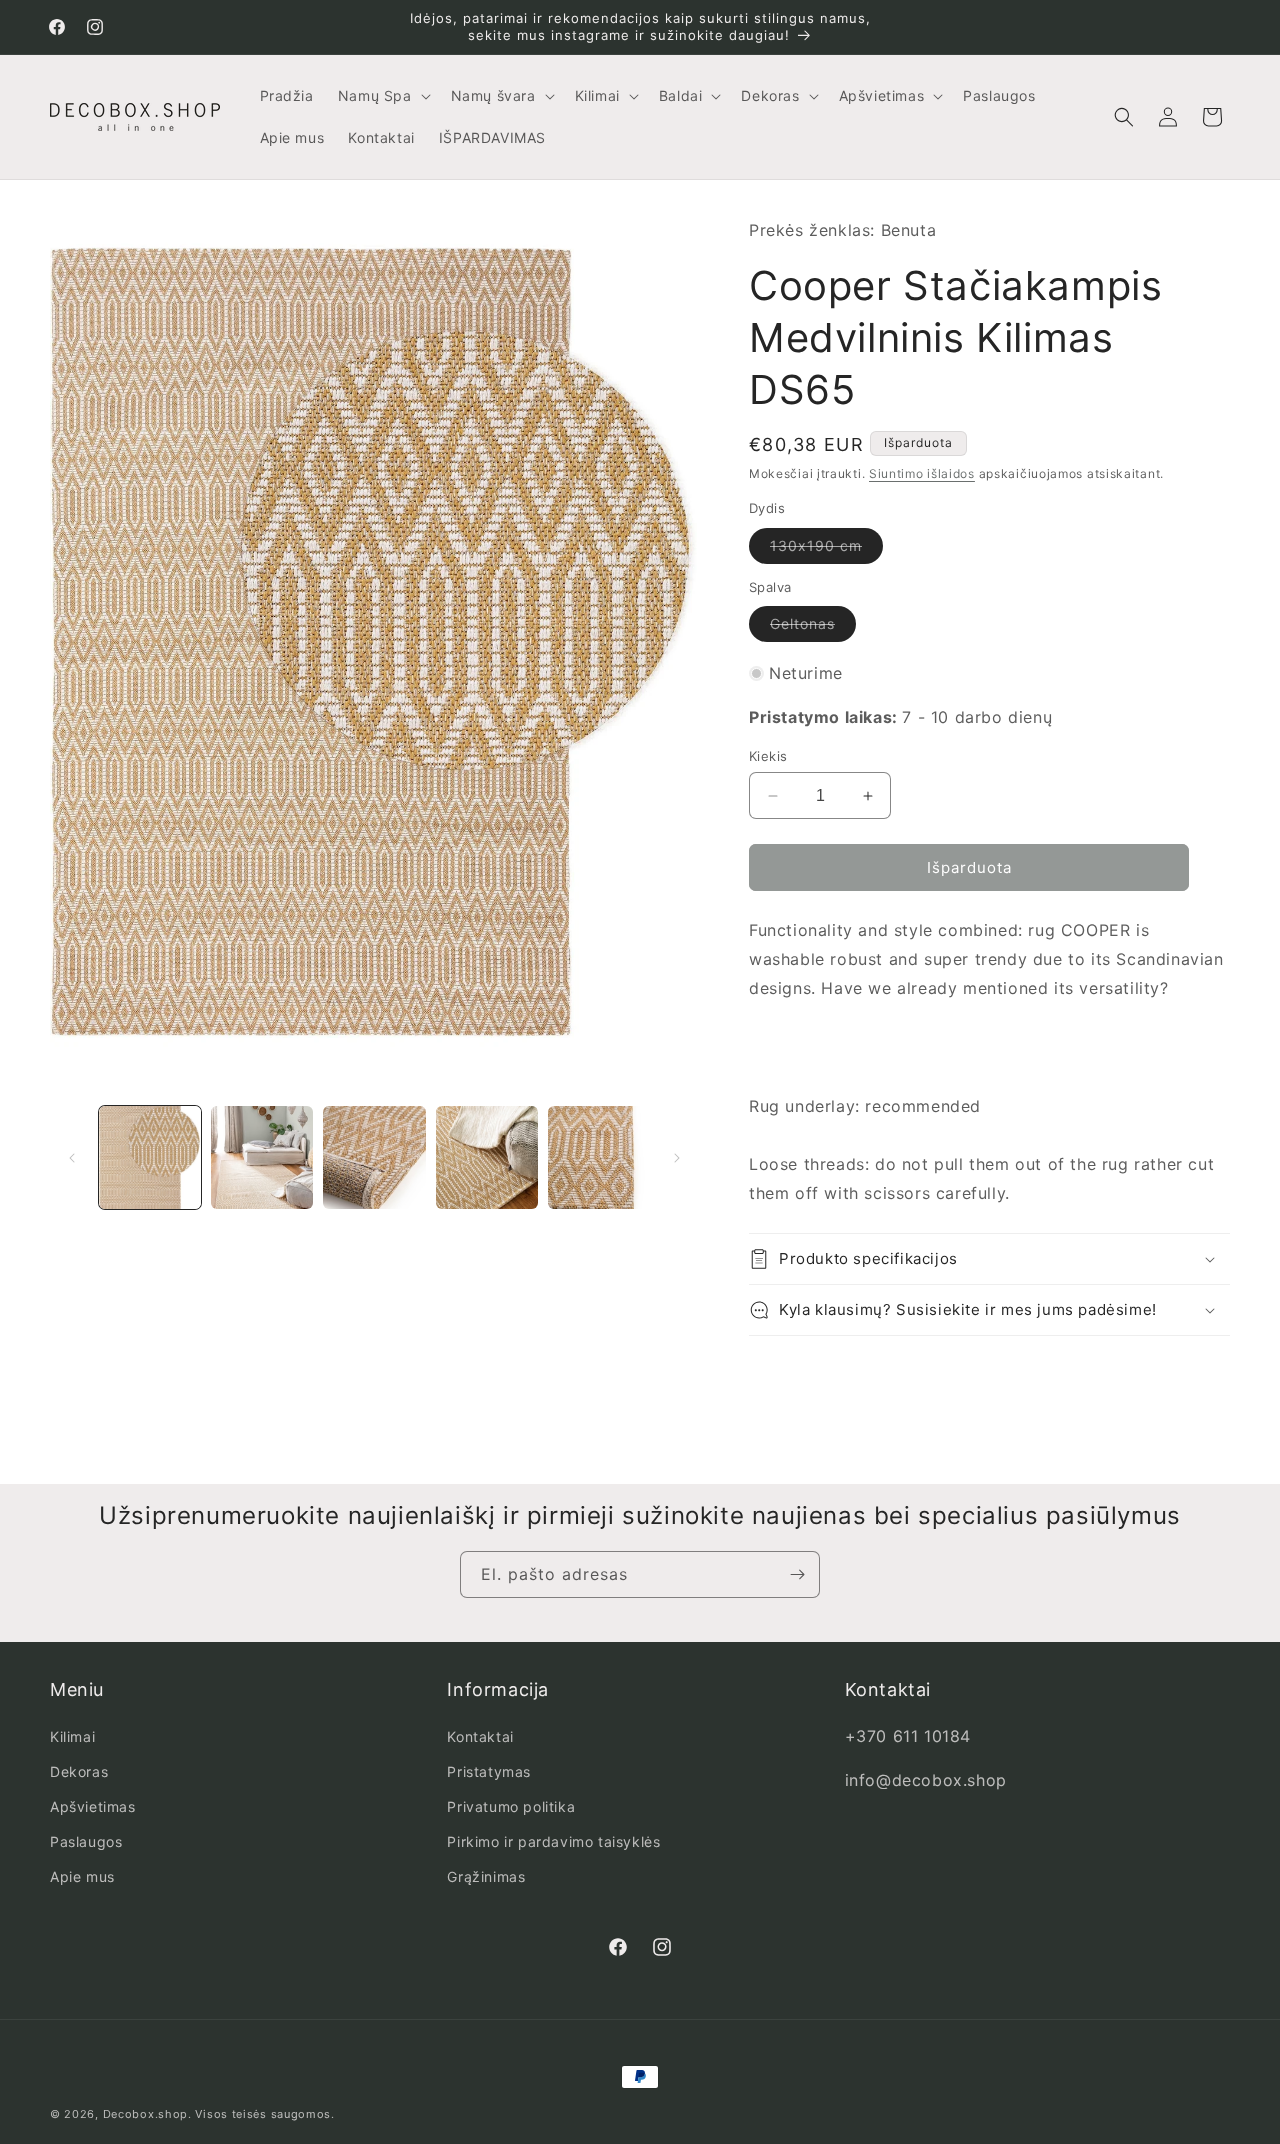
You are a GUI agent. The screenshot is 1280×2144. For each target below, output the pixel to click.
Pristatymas (489, 1771)
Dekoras (79, 1771)
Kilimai (72, 1736)
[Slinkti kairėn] (72, 1158)
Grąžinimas (486, 1876)
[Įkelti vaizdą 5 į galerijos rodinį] (599, 1157)
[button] (382, 96)
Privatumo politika (511, 1806)
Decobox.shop (145, 2114)
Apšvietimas (93, 1806)
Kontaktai (480, 1736)
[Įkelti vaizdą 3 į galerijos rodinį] (374, 1157)
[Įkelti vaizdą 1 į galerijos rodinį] (150, 1157)
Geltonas (813, 628)
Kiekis (768, 756)
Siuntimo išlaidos (922, 473)
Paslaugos (86, 1841)
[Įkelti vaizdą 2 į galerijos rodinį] (262, 1157)
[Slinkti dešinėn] (677, 1158)
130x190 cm (826, 550)
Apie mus (82, 1876)
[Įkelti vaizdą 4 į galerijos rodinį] (487, 1157)
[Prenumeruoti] (797, 1574)
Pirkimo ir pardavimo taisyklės (553, 1841)
